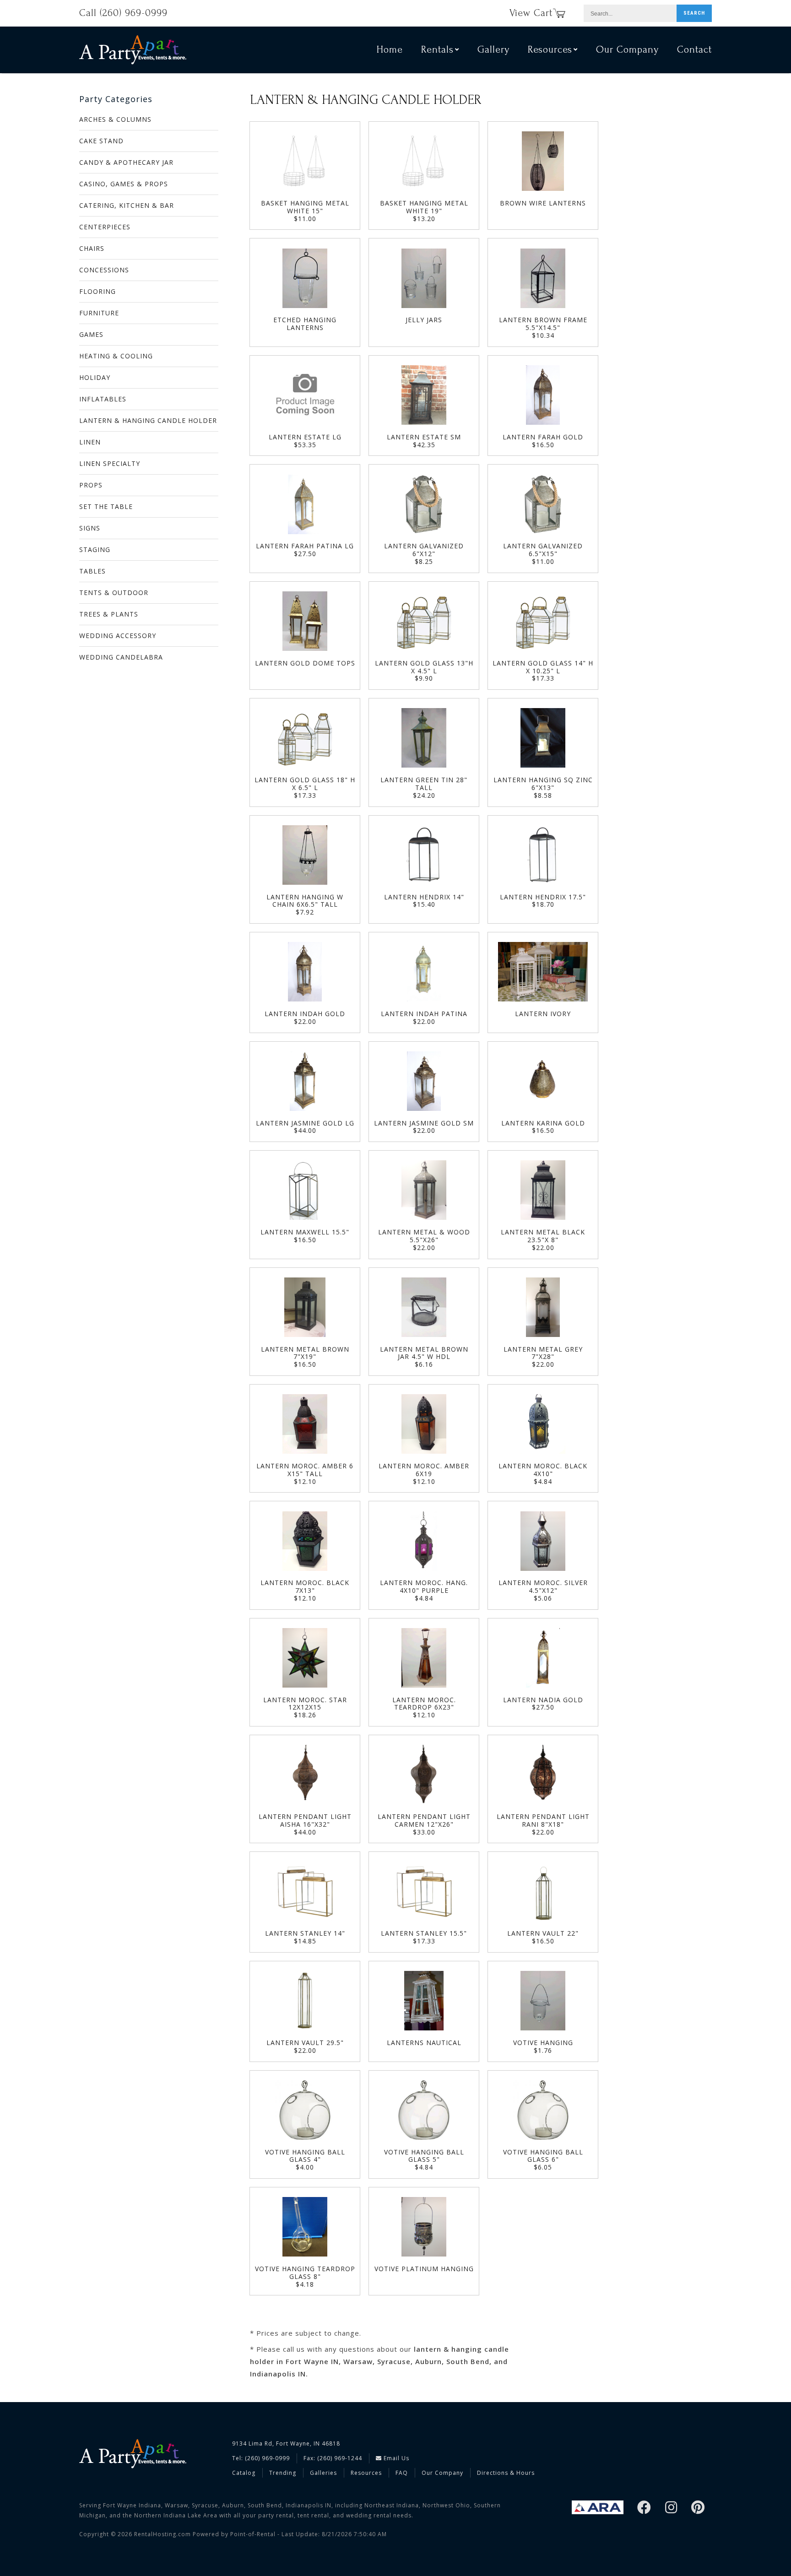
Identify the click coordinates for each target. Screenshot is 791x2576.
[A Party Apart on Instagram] (671, 2508)
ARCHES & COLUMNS (115, 119)
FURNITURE (99, 313)
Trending (283, 2473)
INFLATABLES (103, 399)
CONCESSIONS (104, 270)
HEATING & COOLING (116, 356)
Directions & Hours (506, 2473)
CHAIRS (92, 248)
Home (390, 49)
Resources (366, 2473)
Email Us (395, 2458)
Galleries (323, 2473)
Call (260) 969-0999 (123, 13)
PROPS (91, 485)
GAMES (91, 334)
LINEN (90, 442)
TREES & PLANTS (109, 614)
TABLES (92, 571)
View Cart (531, 13)
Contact (694, 49)
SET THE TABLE (106, 506)
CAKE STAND (101, 141)
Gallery (493, 49)
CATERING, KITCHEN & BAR (127, 205)
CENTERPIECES (105, 227)
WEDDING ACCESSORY (118, 636)
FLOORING (98, 291)
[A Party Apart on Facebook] (644, 2508)
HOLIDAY (95, 377)
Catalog (244, 2473)
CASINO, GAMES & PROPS (124, 184)
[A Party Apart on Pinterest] (698, 2508)
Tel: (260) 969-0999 (261, 2458)
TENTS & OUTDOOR (114, 593)
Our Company (627, 49)
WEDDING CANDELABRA (121, 657)
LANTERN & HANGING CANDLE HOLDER (148, 420)
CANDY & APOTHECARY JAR (126, 162)
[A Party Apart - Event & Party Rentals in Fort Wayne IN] (133, 50)
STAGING (95, 549)
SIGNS (90, 528)
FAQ (402, 2473)
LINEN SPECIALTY (110, 463)
